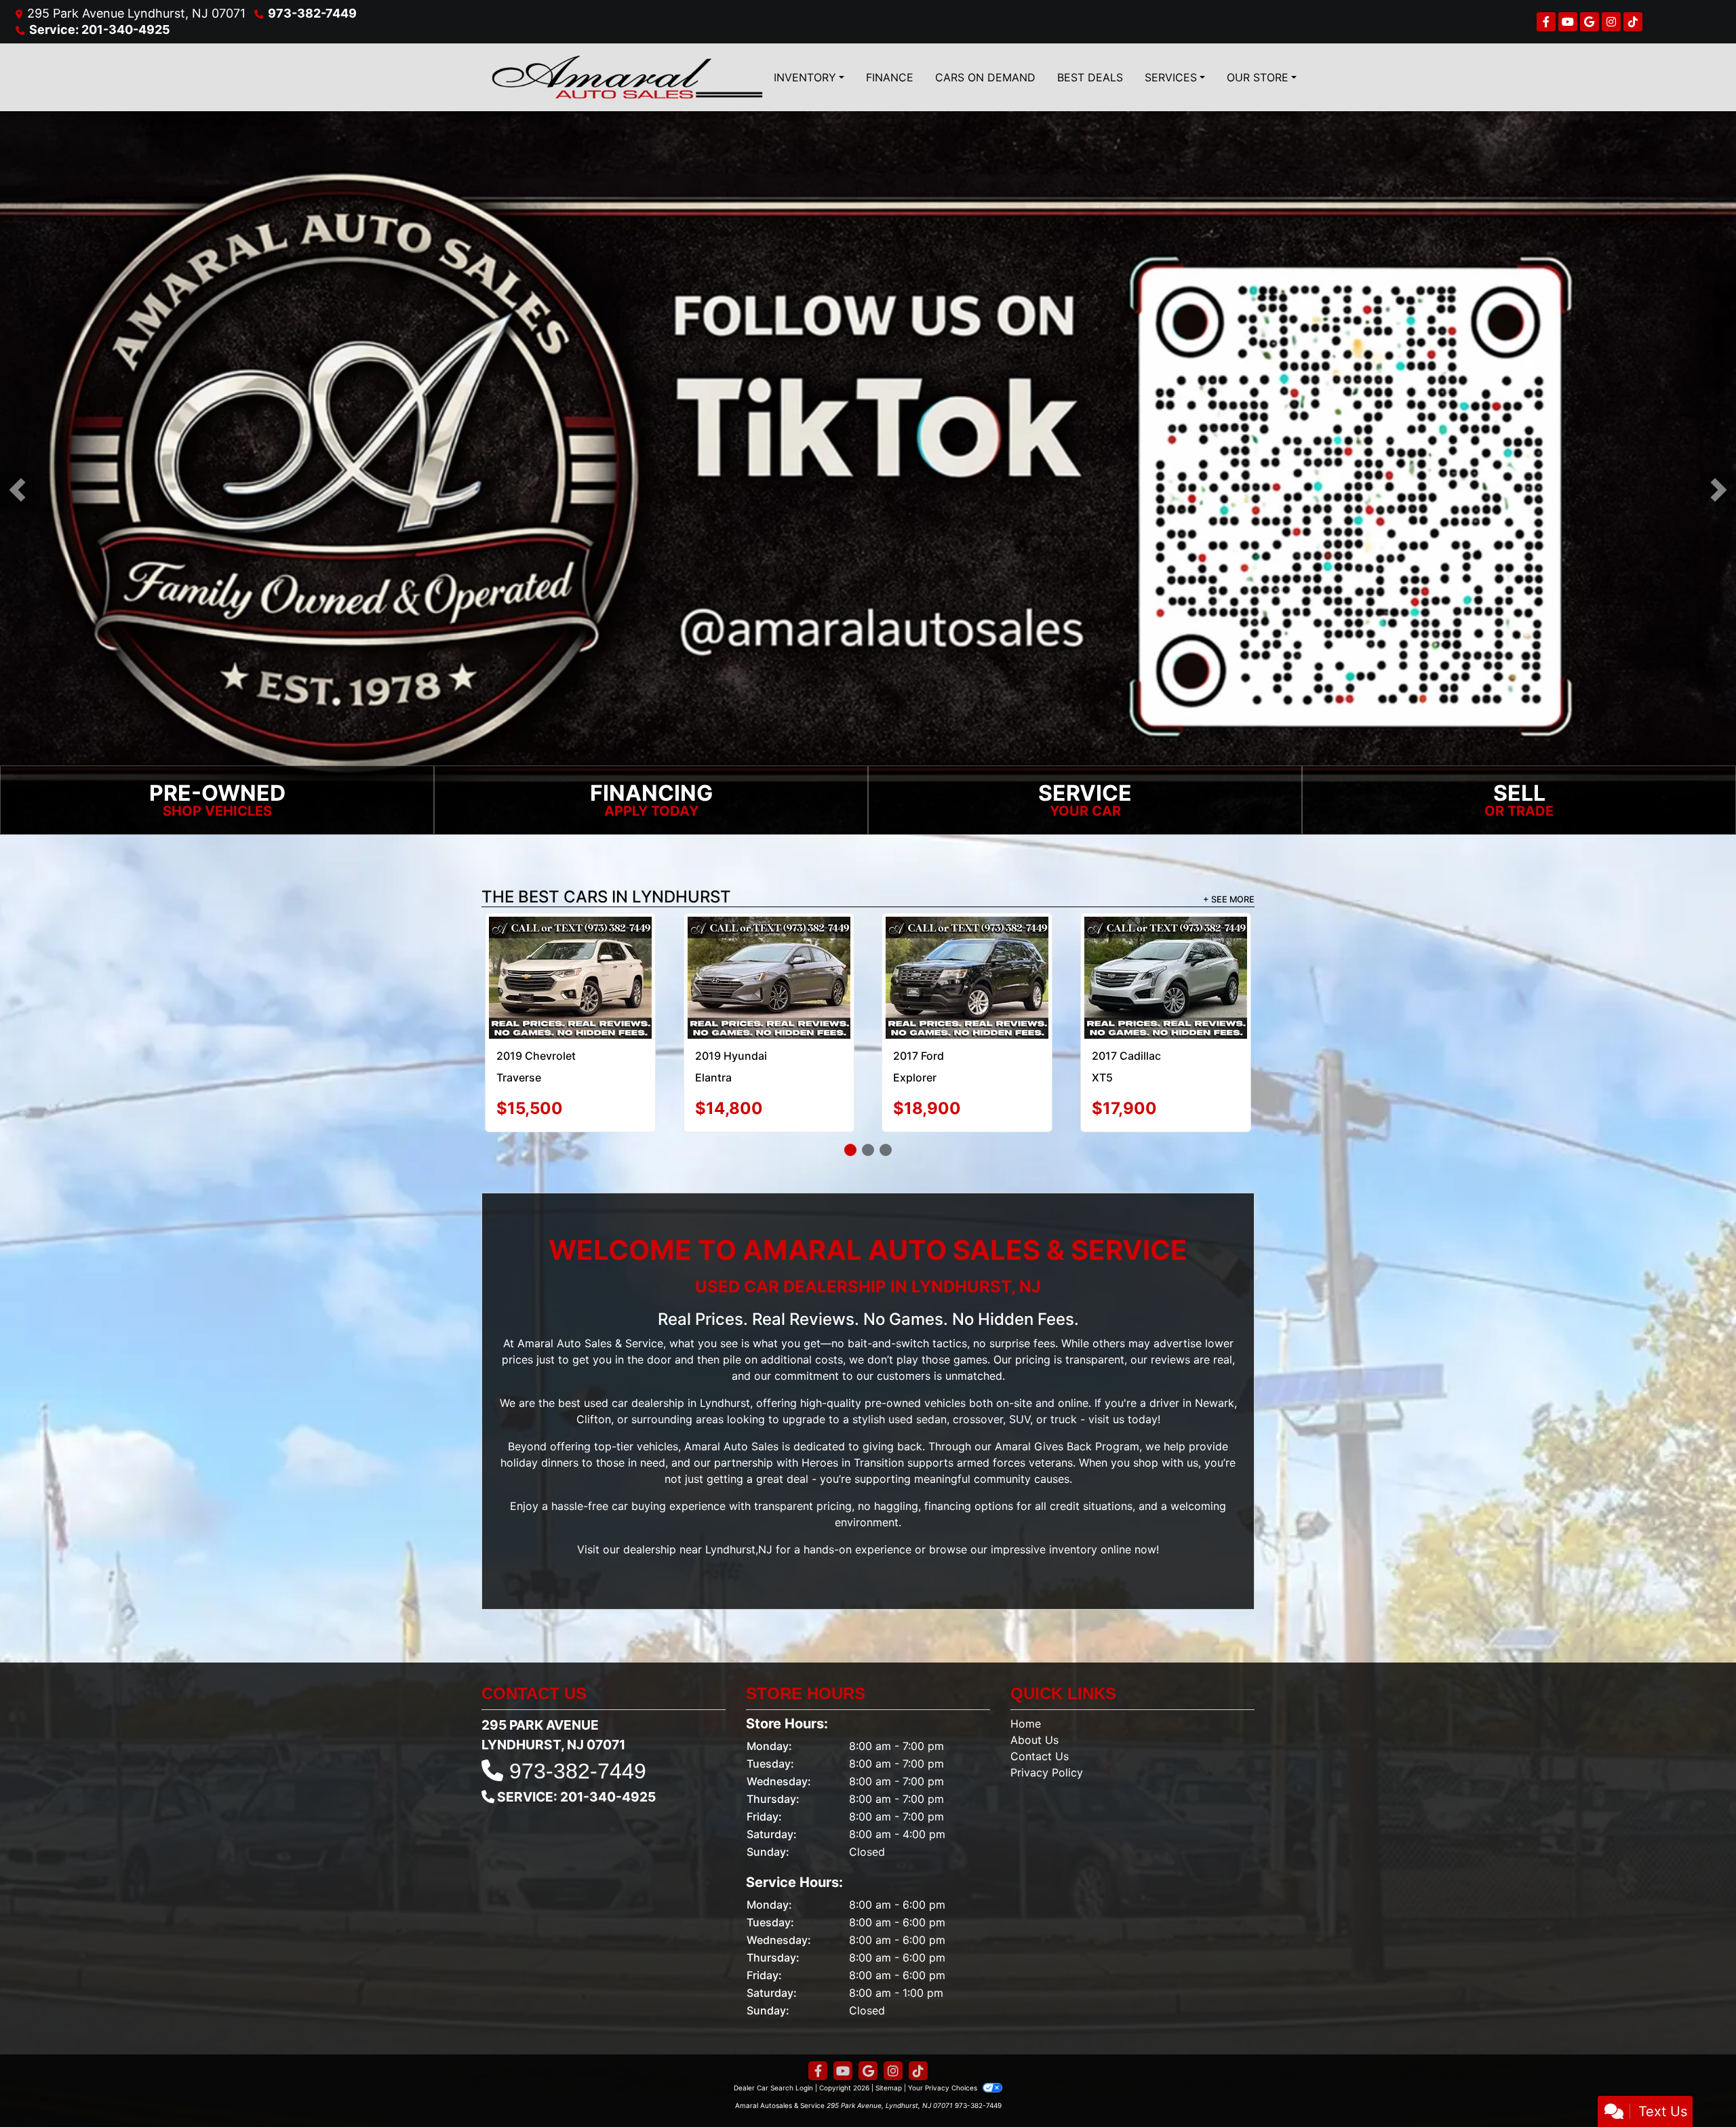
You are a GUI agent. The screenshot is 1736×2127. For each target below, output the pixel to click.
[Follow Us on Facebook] (1546, 22)
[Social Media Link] (1611, 22)
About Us (1034, 1740)
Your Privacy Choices (944, 2088)
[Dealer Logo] (627, 77)
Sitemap (889, 2088)
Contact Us (1040, 1756)
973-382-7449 (312, 13)
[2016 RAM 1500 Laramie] (769, 978)
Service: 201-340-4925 (100, 29)
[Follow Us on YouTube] (1568, 22)
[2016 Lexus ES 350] (967, 948)
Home (1026, 1724)
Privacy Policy (1047, 1772)
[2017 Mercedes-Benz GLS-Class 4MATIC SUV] (1165, 963)
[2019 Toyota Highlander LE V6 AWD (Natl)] (570, 978)
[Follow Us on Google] (1590, 22)
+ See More (1229, 899)
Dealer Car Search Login (773, 2088)
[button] (17, 490)
